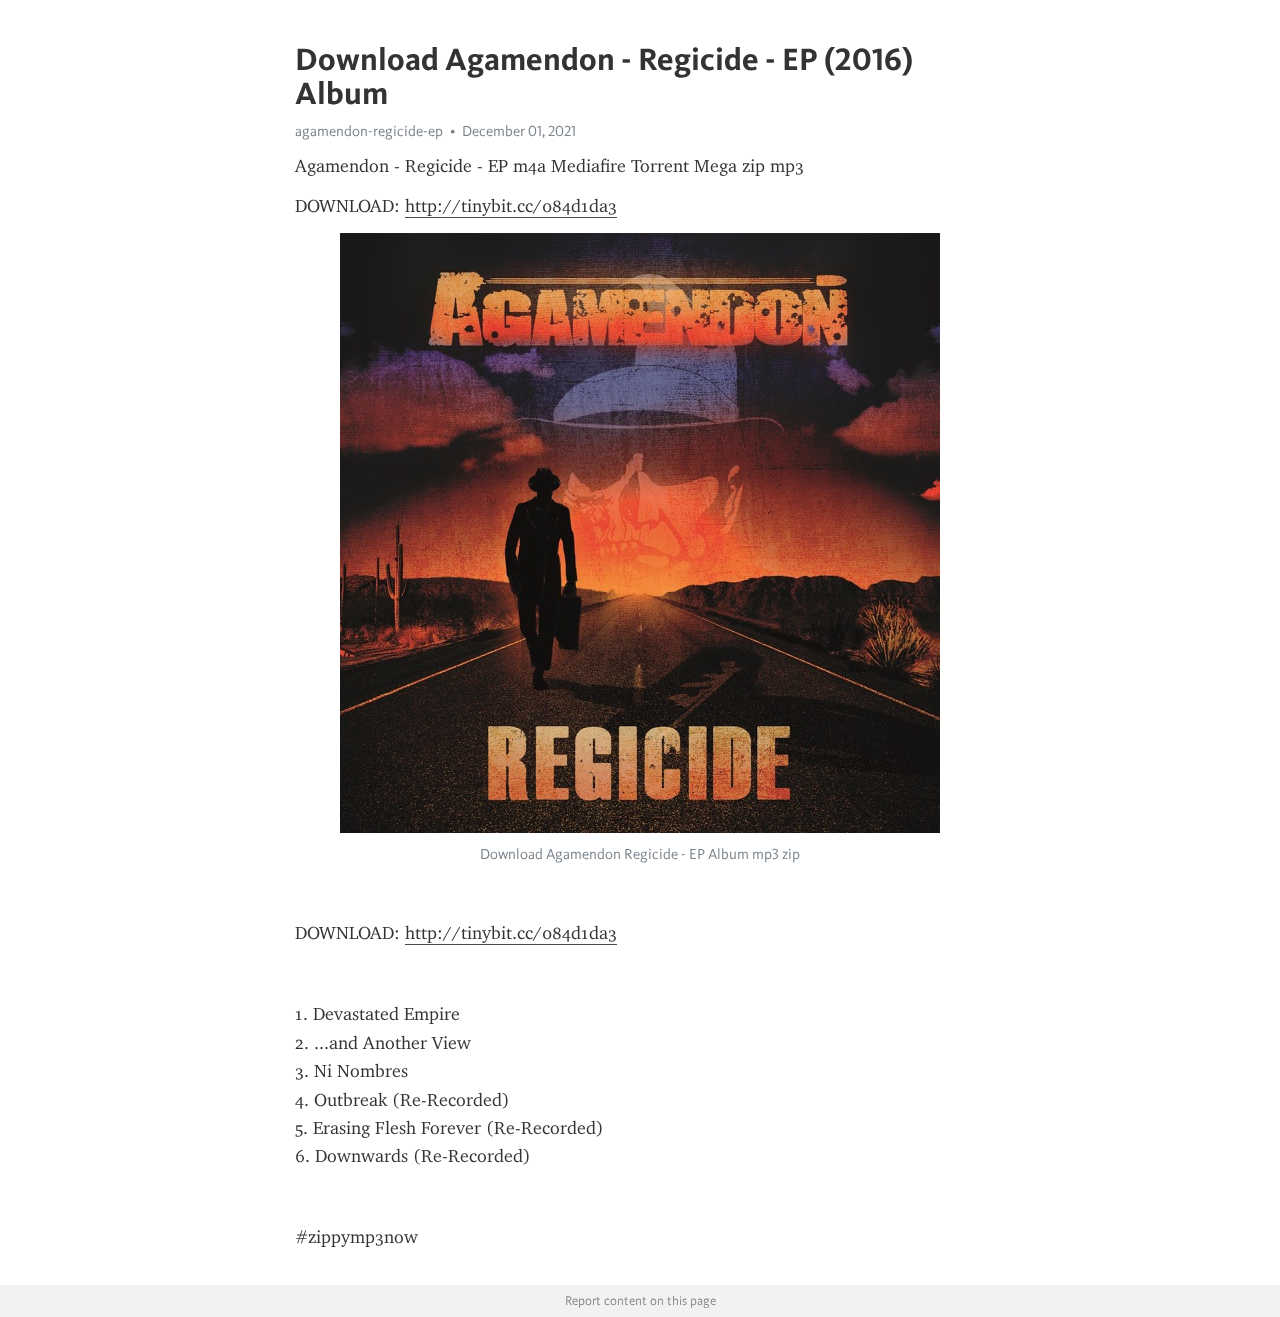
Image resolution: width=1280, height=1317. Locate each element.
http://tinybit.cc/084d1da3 (511, 206)
